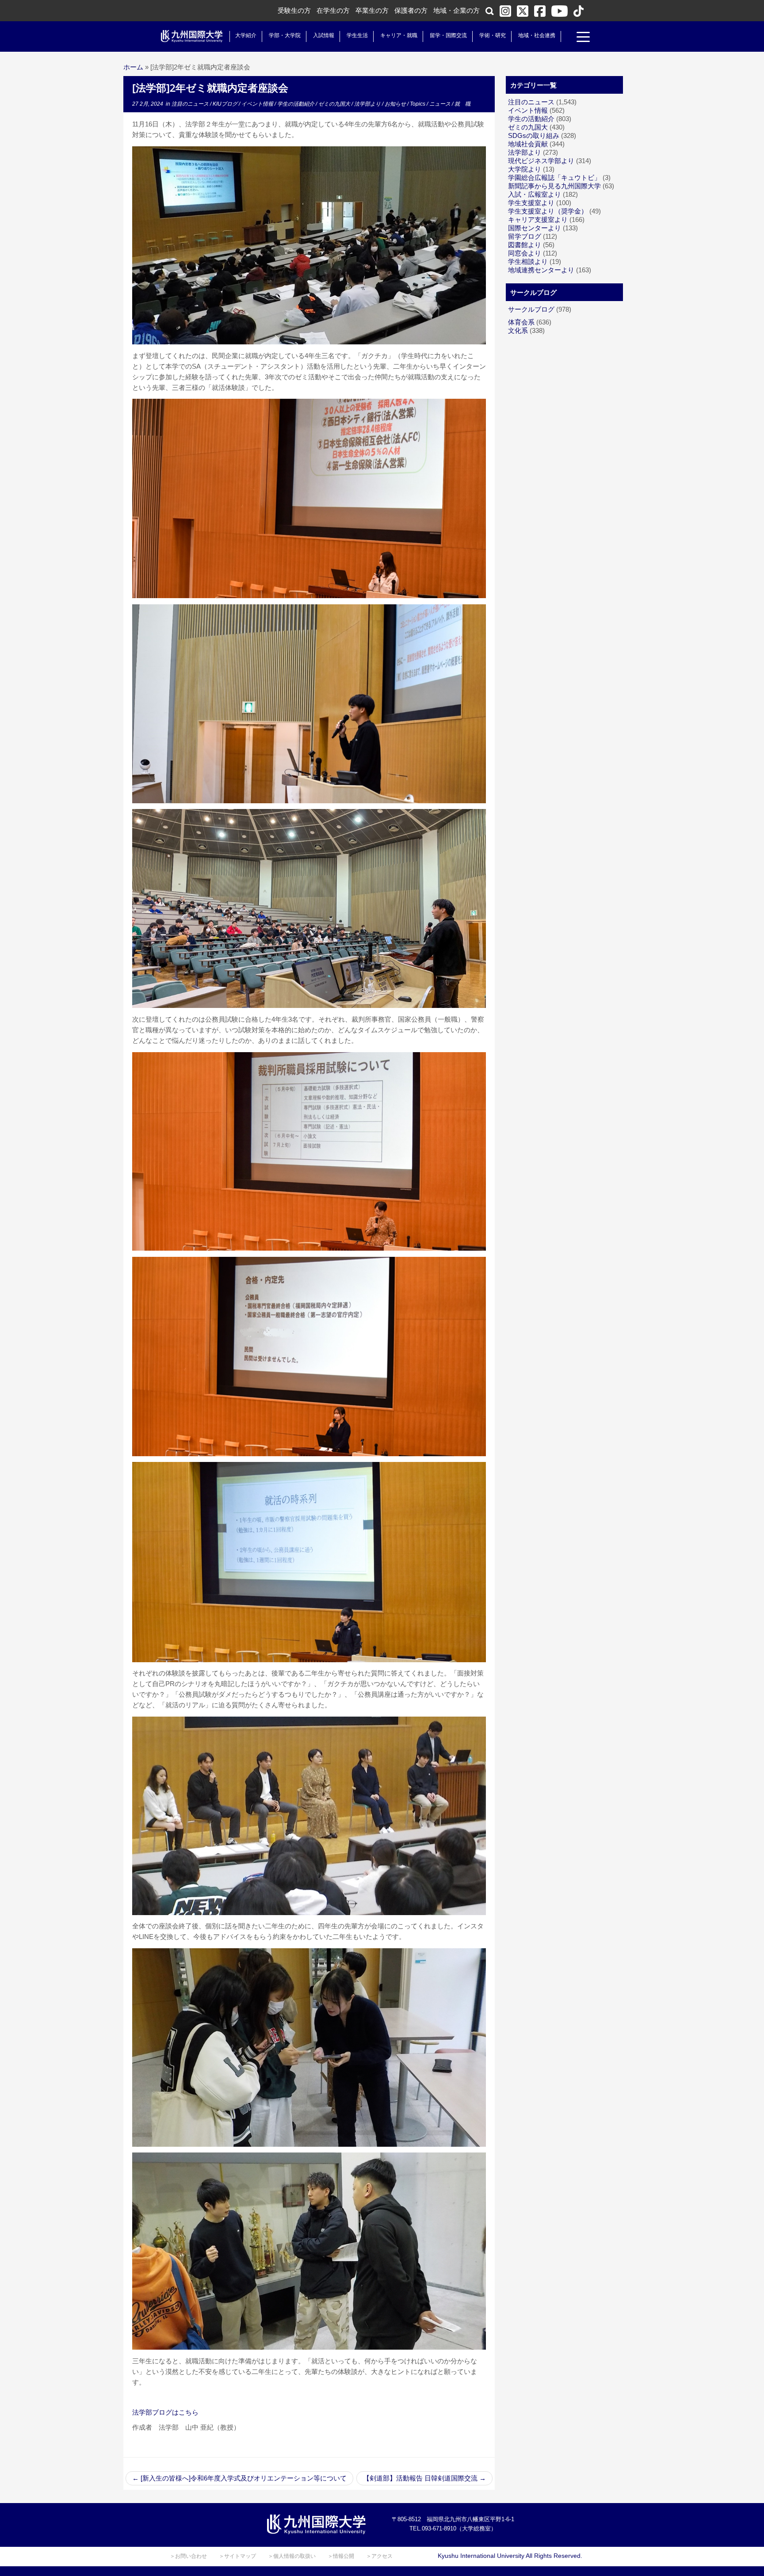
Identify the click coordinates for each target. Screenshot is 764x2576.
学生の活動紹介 (296, 104)
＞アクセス (379, 2556)
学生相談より (528, 261)
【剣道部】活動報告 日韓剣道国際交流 (424, 2478)
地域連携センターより (541, 270)
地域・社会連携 (537, 35)
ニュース (441, 104)
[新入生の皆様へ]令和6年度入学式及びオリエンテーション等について (239, 2478)
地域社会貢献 (528, 144)
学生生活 (357, 35)
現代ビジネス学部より (541, 161)
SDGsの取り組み (534, 135)
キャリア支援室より (538, 219)
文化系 (518, 330)
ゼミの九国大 (335, 104)
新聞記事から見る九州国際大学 (554, 186)
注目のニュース (191, 104)
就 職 (462, 104)
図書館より (525, 245)
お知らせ (396, 104)
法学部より (368, 104)
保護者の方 (411, 10)
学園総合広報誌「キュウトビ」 (554, 177)
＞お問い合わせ (188, 2556)
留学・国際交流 (448, 35)
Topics (418, 104)
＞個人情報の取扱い (292, 2556)
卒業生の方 (372, 10)
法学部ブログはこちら (165, 2412)
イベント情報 (258, 104)
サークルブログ (531, 309)
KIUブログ (226, 104)
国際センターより (535, 228)
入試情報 (324, 35)
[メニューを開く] (583, 38)
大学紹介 (246, 35)
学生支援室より (531, 203)
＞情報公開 (341, 2556)
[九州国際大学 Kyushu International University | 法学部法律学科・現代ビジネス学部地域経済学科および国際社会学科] (192, 36)
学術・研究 (493, 35)
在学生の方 (333, 10)
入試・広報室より (535, 194)
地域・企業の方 (456, 10)
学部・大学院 (285, 35)
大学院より (525, 169)
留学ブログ (525, 236)
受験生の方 (294, 10)
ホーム (133, 67)
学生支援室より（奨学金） (548, 211)
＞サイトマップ (237, 2556)
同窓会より (525, 253)
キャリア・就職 (399, 35)
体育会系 (521, 322)
